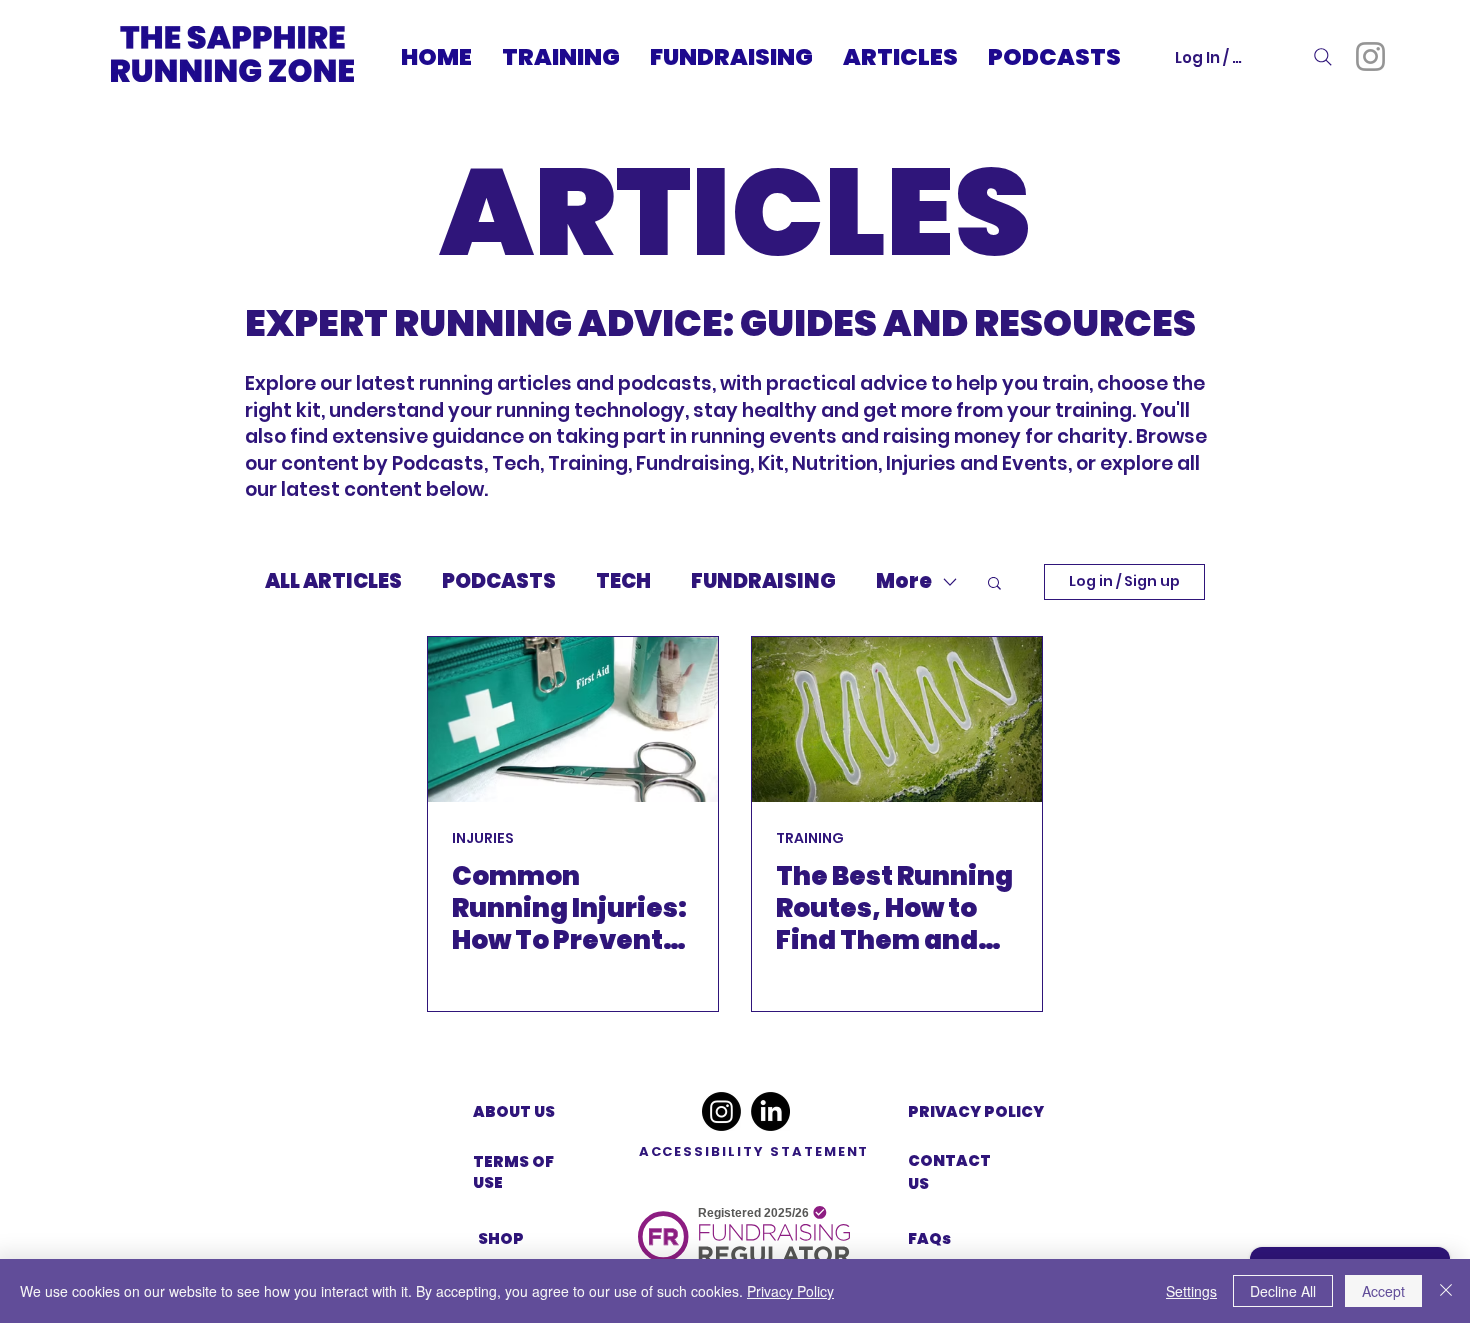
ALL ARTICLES (333, 581)
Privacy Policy (790, 1291)
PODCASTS (499, 581)
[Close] (1446, 1291)
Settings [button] (1191, 1291)
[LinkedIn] (770, 1111)
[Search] (1323, 57)
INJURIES (483, 838)
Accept (1383, 1291)
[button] (994, 584)
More (904, 581)
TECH (623, 581)
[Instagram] (1370, 56)
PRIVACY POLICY (976, 1111)
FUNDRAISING (763, 581)
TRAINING (810, 838)
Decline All (1283, 1291)
